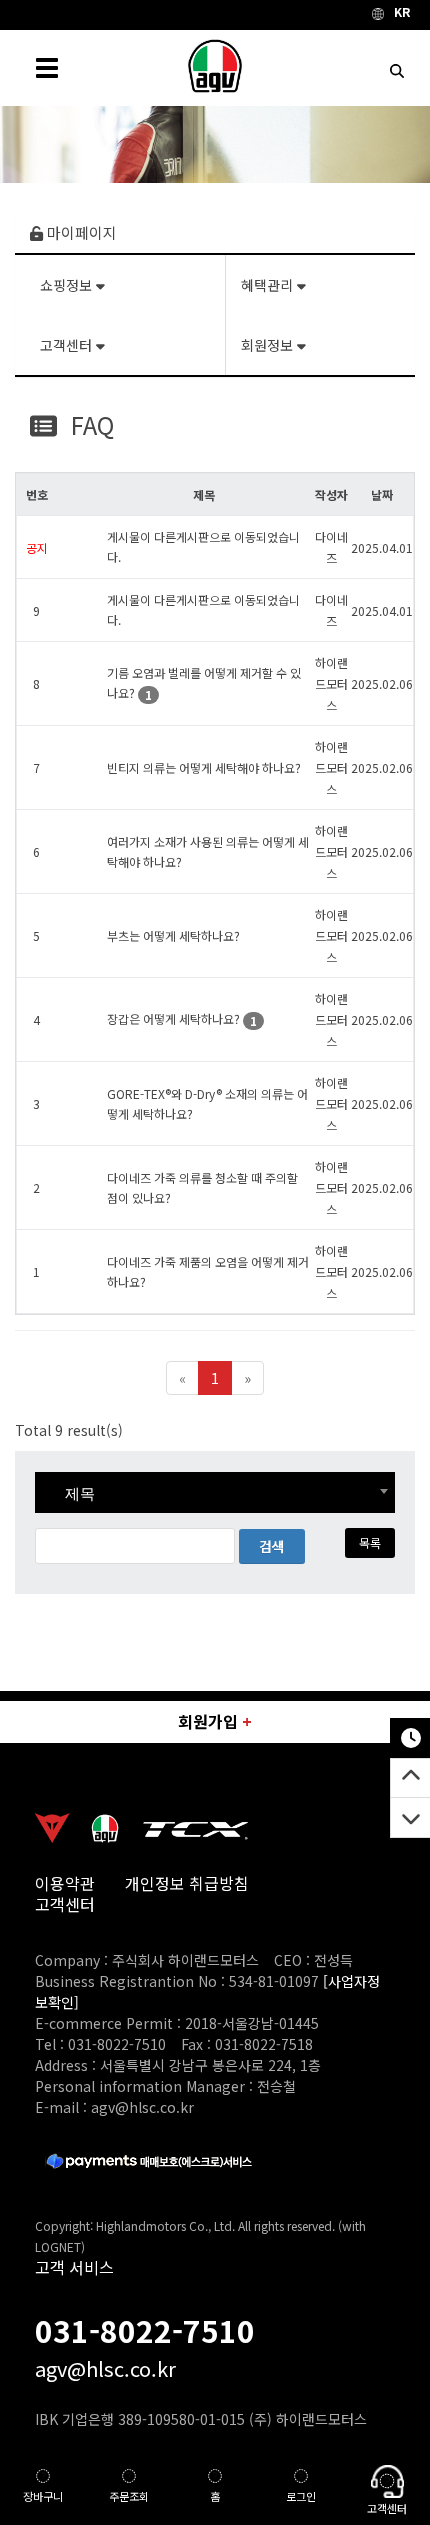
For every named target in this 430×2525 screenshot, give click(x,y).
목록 (370, 1542)
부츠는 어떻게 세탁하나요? (173, 935)
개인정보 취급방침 (187, 1883)
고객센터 (68, 345)
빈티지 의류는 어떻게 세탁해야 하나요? (204, 767)
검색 (272, 1546)
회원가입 (215, 1721)
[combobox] (215, 1492)
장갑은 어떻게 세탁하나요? (173, 1018)
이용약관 (65, 1883)
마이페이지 (80, 232)
